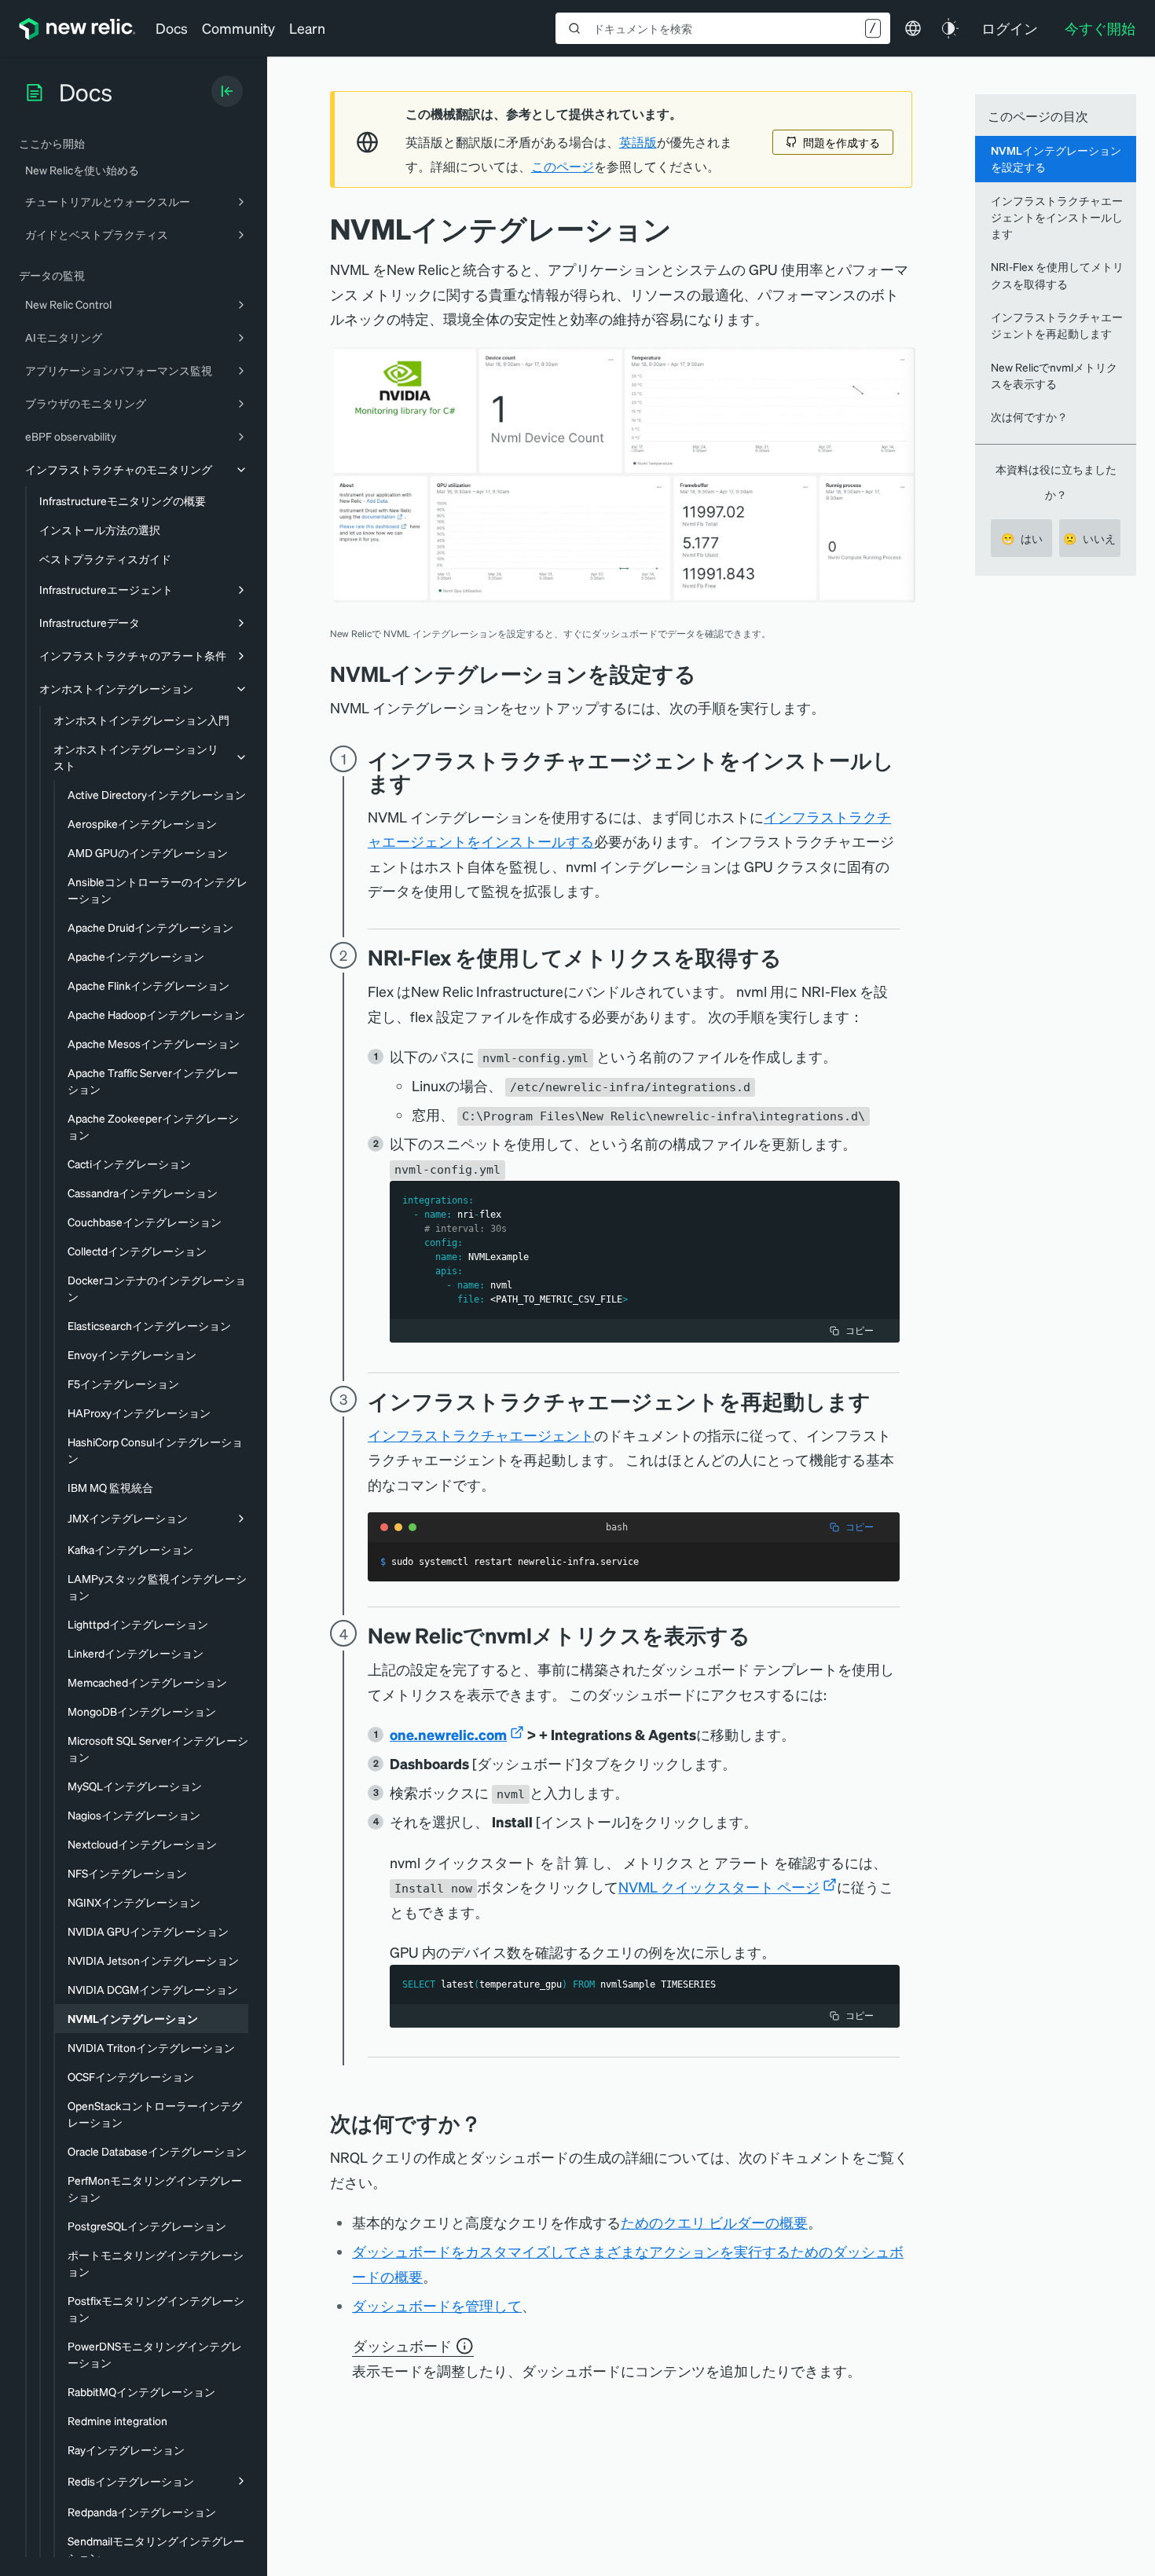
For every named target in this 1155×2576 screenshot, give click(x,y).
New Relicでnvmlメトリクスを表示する (1054, 375)
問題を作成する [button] (841, 142)
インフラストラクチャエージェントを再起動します (1057, 325)
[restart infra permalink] (882, 1401)
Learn (307, 28)
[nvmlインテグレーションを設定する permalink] (704, 674)
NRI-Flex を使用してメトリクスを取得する (1057, 275)
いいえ (1089, 538)
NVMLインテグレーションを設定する (1056, 158)
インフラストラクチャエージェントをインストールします (1057, 217)
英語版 (638, 142)
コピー (860, 1330)
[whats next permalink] (493, 2123)
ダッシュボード (402, 2345)
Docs (172, 28)
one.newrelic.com (448, 1734)
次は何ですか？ (1029, 416)
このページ (563, 167)
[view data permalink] (762, 1635)
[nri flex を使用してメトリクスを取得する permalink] (790, 957)
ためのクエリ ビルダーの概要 (714, 2222)
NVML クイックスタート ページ (719, 1887)
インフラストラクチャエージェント (481, 1435)
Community (238, 28)
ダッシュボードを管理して (437, 2305)
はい (1022, 538)
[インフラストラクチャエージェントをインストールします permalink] (420, 783)
